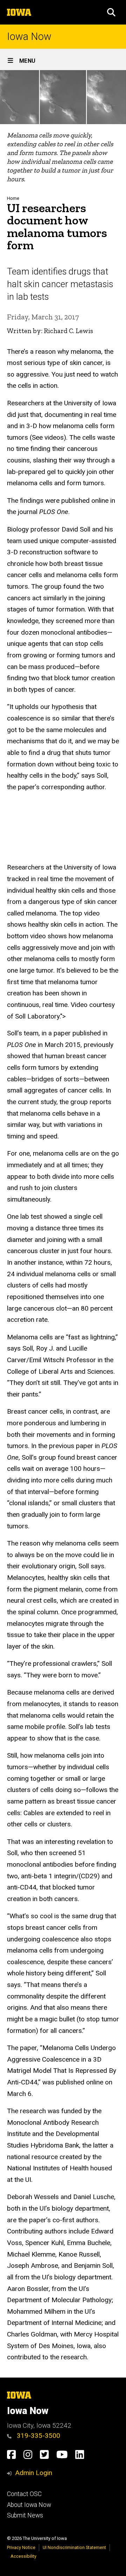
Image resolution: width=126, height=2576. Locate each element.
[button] (111, 12)
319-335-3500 (38, 2436)
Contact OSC (24, 2494)
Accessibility (23, 2556)
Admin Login (34, 2473)
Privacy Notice (21, 2547)
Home (13, 198)
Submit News (25, 2515)
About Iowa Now (29, 2505)
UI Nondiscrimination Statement (74, 2547)
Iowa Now (29, 37)
